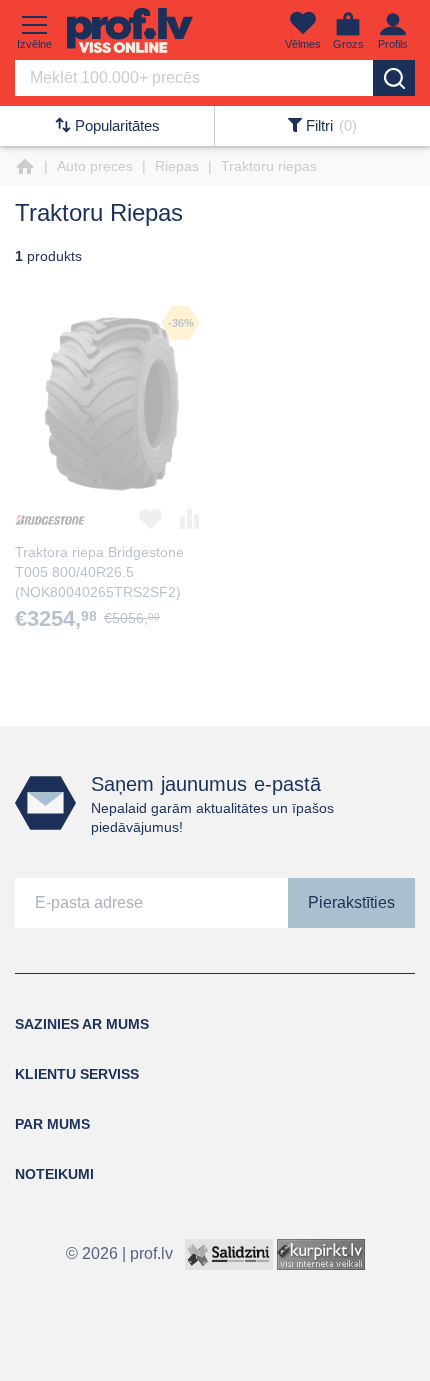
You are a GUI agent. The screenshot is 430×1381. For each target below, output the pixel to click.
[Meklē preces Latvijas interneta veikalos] (321, 1252)
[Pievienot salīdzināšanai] (190, 519)
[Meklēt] (394, 78)
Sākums (25, 167)
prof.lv (151, 1252)
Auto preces (95, 166)
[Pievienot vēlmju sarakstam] (151, 519)
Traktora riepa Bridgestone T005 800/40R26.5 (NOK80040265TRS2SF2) (99, 572)
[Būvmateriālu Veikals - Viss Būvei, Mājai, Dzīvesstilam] (130, 30)
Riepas (177, 166)
